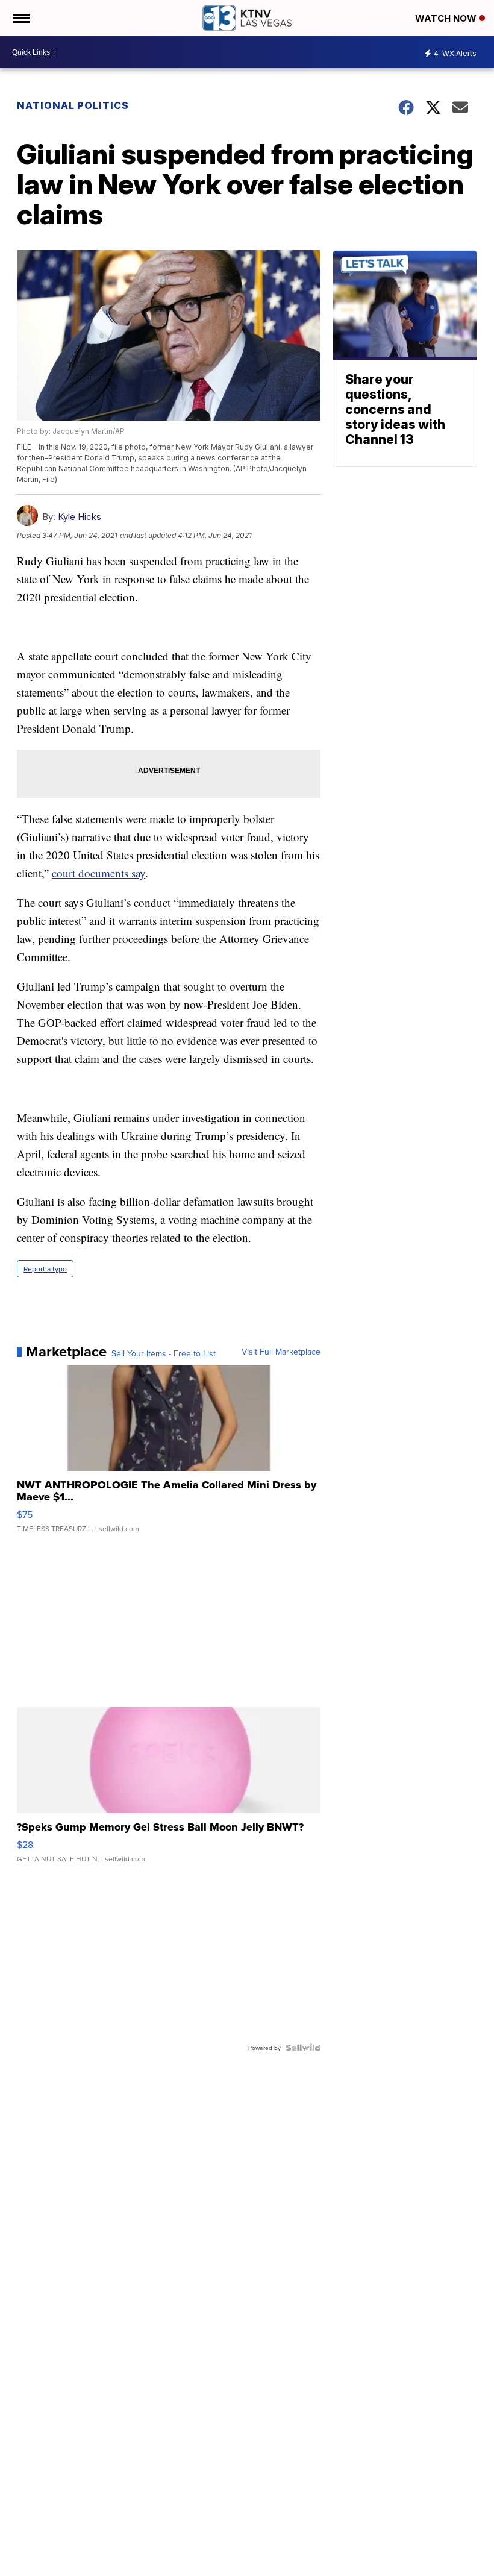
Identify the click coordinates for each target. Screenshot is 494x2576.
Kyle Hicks (80, 517)
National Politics (73, 105)
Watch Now (447, 18)
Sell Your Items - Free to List (164, 1353)
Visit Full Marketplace (281, 1352)
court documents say (98, 873)
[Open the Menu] (20, 18)
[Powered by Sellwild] (303, 2048)
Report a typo (45, 1269)
